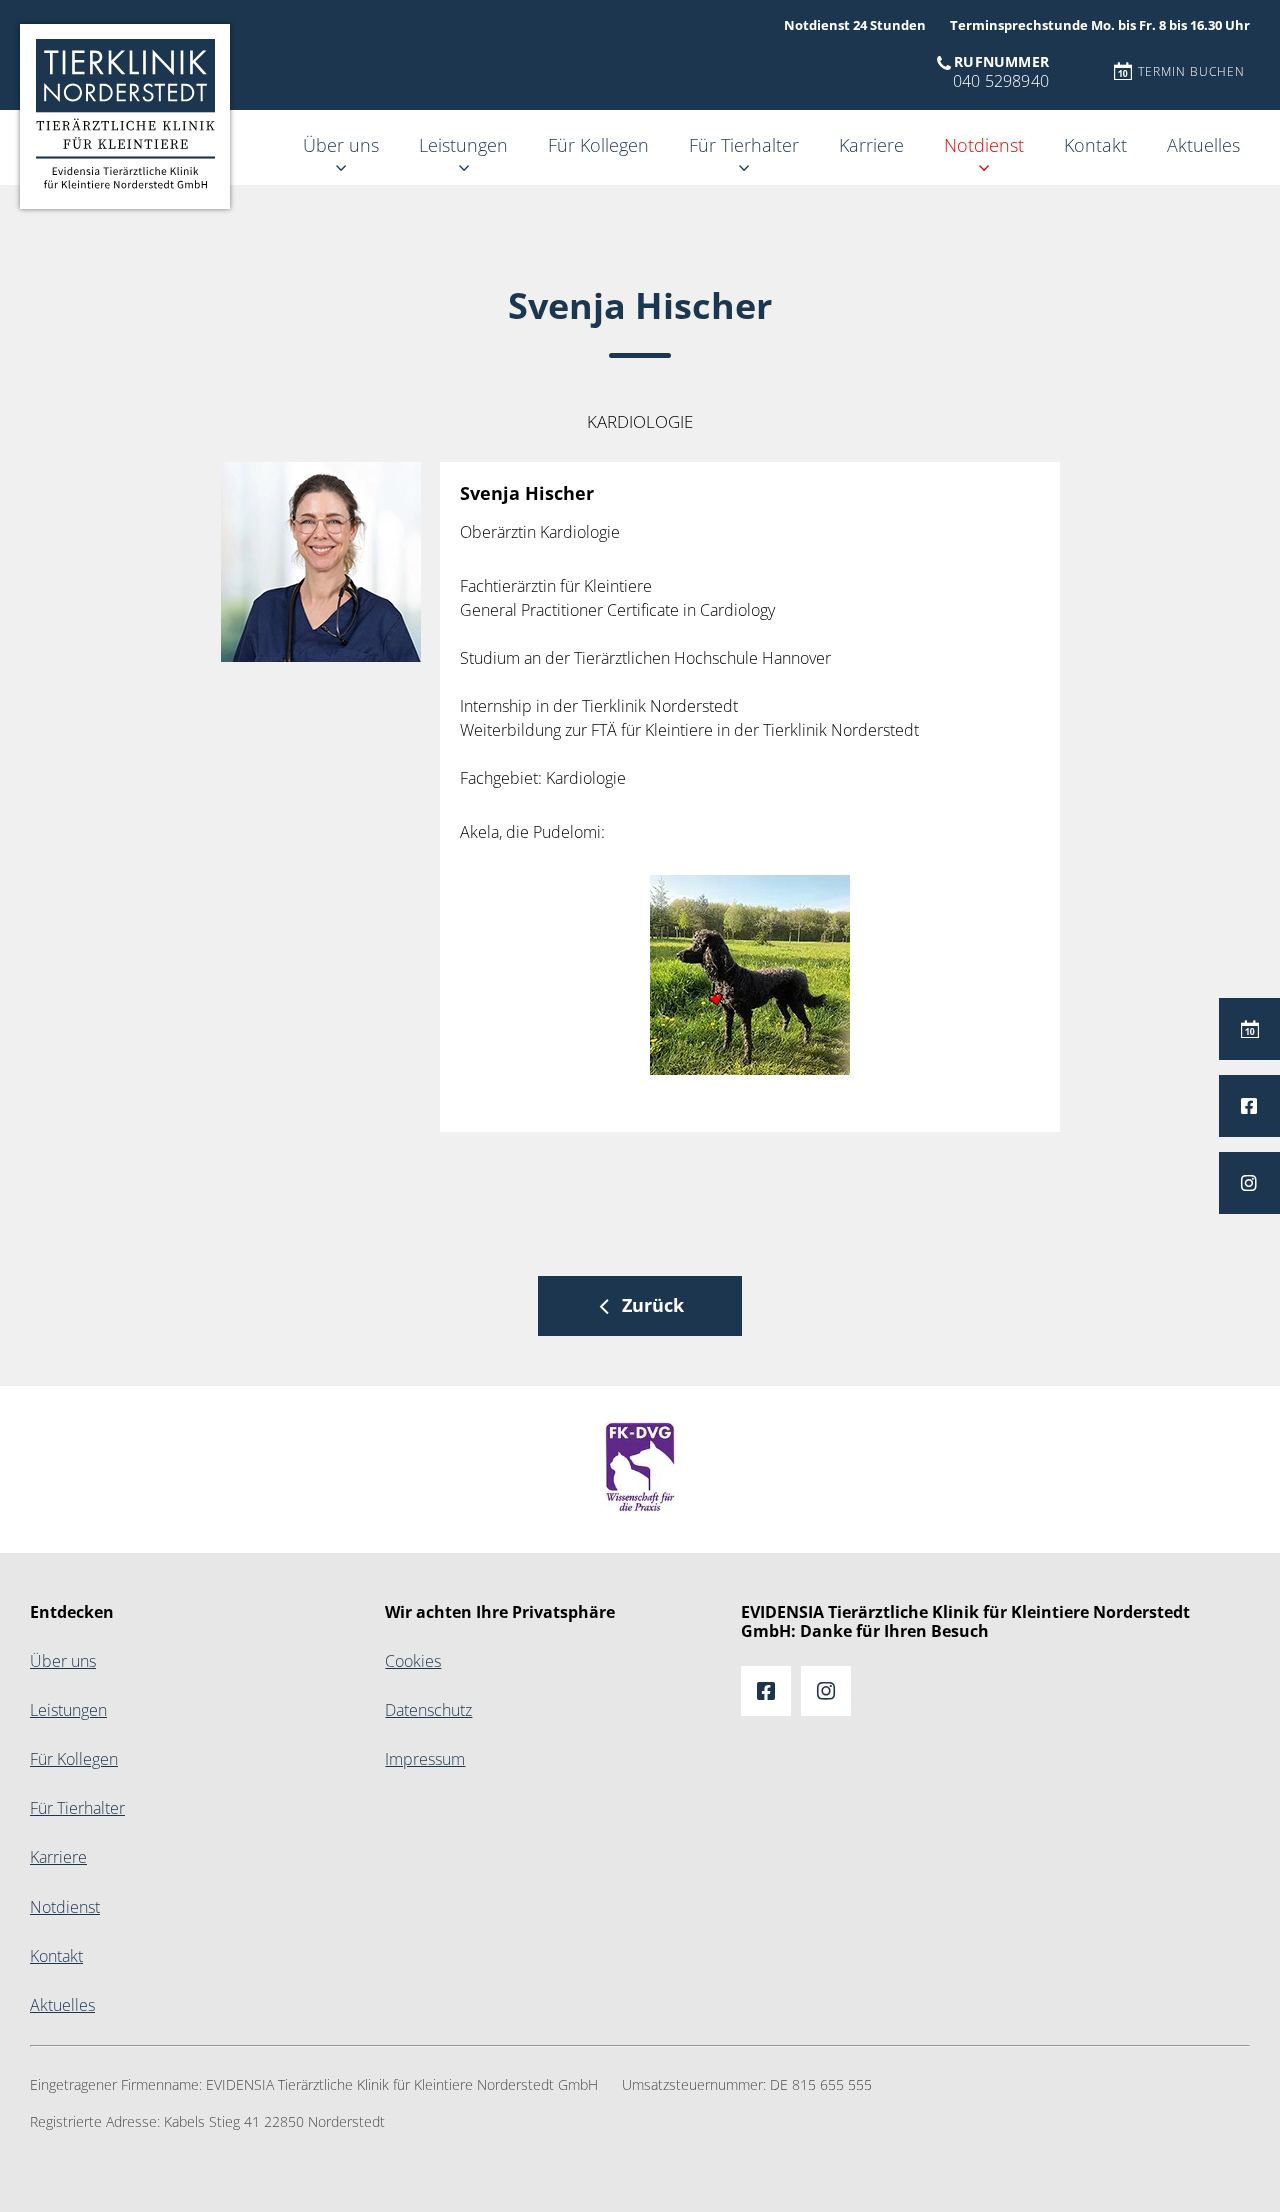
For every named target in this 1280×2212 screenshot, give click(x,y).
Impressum (425, 1759)
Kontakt (1095, 145)
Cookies (413, 1661)
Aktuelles (1203, 145)
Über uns (341, 145)
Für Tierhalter (744, 145)
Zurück (653, 1305)
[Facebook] (1249, 1106)
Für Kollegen (598, 145)
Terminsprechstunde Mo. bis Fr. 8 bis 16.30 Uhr (1100, 25)
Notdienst (984, 145)
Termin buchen (1191, 72)
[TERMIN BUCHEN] (1249, 1029)
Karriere (871, 145)
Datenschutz (428, 1710)
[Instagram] (1249, 1183)
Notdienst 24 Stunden (855, 25)
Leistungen (463, 145)
